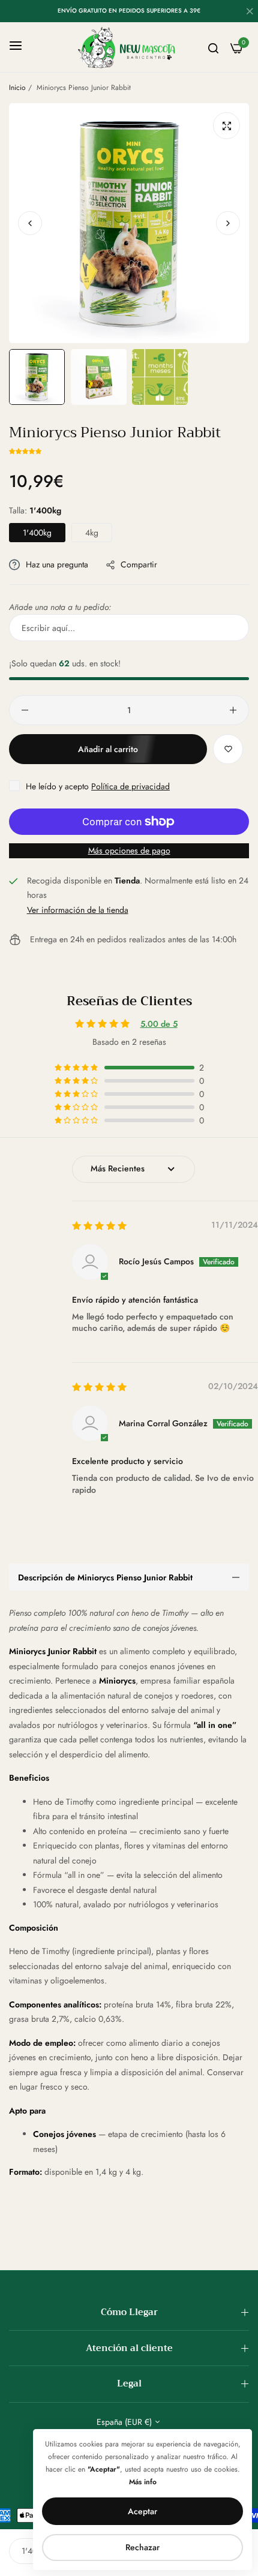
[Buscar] (213, 47)
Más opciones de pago (129, 850)
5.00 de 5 (159, 1024)
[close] (250, 13)
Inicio (17, 88)
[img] (99, 1226)
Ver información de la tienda (78, 910)
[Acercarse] (226, 126)
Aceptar (142, 2511)
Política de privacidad (130, 786)
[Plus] (233, 710)
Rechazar (142, 2547)
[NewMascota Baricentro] (129, 47)
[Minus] (25, 710)
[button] (228, 223)
